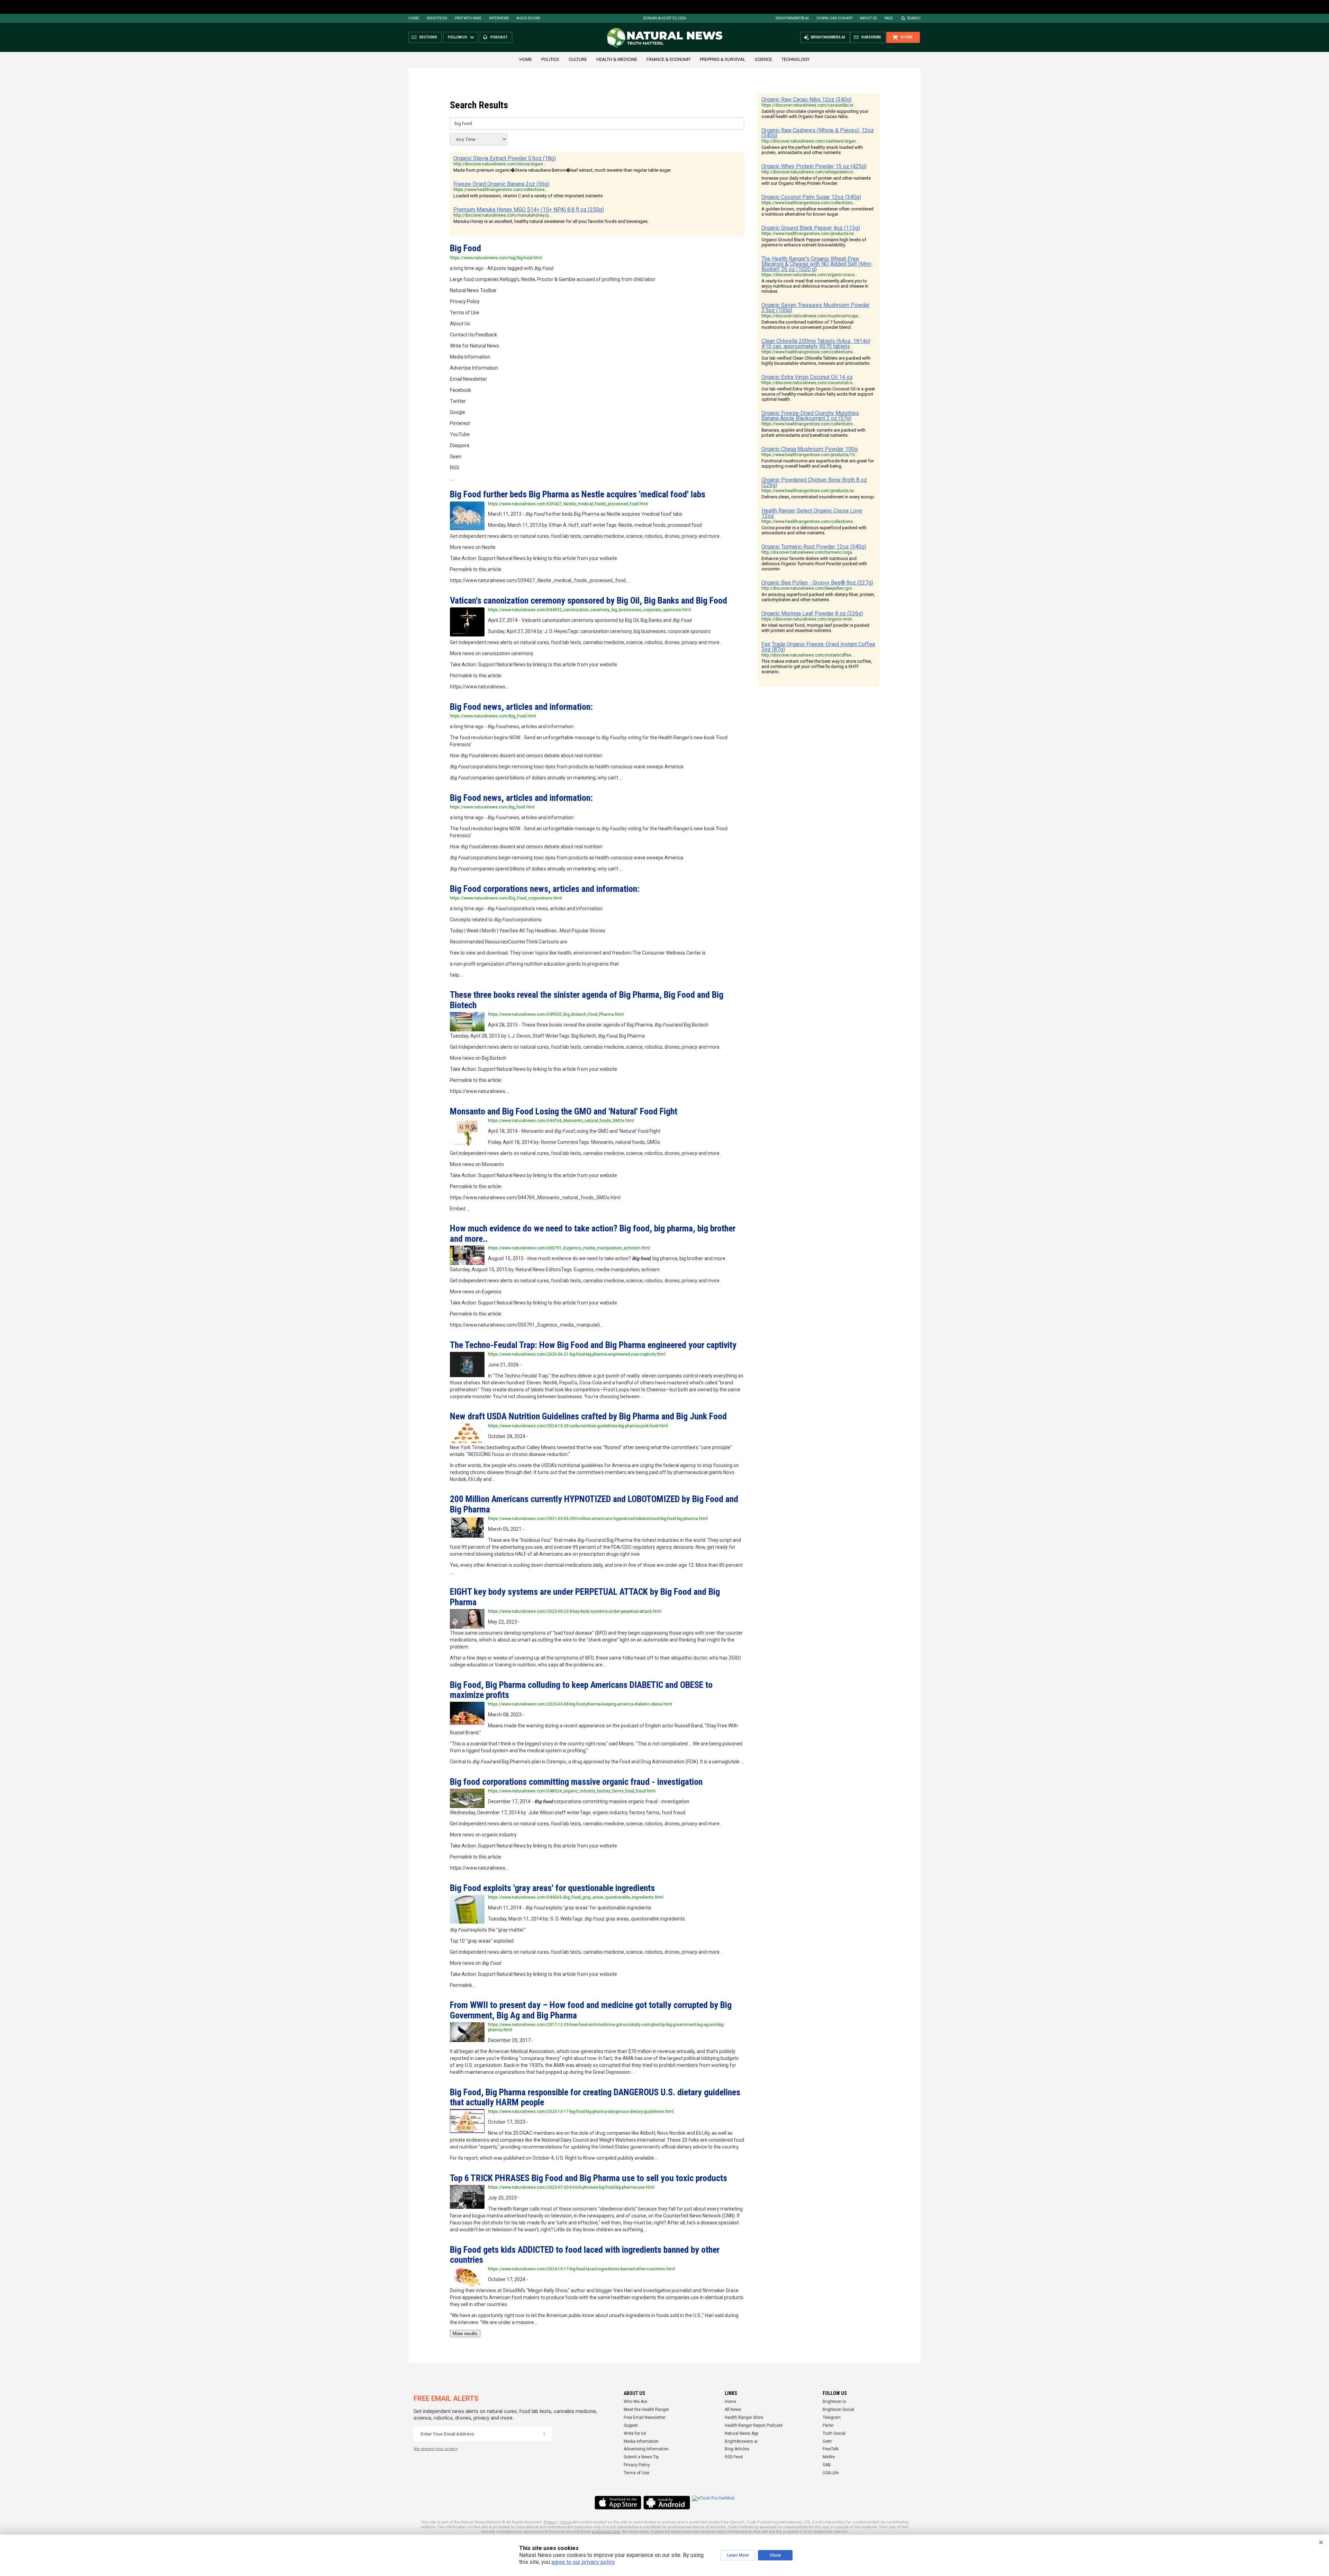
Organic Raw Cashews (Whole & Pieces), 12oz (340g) (818, 133)
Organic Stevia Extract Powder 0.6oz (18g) (505, 158)
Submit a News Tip (641, 2457)
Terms (566, 2522)
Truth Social (834, 2433)
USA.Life (831, 2473)
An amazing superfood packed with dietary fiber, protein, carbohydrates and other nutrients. (818, 597)
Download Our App (834, 18)
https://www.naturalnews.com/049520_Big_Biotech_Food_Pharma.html (556, 1014)
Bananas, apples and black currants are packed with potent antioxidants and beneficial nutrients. (813, 433)
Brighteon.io (834, 2402)
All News (733, 2410)
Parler (828, 2425)
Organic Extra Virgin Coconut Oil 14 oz (807, 377)
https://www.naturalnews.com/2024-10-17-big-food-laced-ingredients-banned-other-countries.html (581, 2269)
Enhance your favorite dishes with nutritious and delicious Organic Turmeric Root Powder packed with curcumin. (814, 564)
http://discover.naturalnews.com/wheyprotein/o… (809, 172)
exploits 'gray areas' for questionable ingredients (552, 1888)
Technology (795, 59)
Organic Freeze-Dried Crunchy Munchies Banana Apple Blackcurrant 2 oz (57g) (810, 416)
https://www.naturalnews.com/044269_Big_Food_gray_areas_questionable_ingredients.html (576, 1897)
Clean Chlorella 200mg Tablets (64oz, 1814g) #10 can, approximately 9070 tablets (816, 344)
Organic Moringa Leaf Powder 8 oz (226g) (812, 613)
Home (414, 18)
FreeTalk (831, 2449)
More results (465, 2334)
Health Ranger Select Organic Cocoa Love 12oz (812, 513)
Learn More (738, 2555)
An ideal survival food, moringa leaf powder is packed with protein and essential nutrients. (815, 628)
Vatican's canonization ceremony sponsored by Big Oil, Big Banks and (589, 600)
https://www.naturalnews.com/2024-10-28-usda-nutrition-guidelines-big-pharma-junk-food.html (578, 1426)
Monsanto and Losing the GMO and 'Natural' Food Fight (564, 1111)
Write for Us (635, 2433)
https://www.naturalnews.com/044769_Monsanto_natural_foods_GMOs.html (561, 1121)
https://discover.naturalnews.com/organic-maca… (810, 275)
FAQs (888, 18)
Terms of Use (636, 2473)
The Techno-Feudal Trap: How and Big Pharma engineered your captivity (593, 1345)
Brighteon (437, 18)
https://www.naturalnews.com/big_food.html (492, 807)
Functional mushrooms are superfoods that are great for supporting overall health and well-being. (818, 463)
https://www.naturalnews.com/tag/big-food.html (496, 258)
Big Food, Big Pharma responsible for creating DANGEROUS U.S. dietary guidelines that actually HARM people (595, 2097)
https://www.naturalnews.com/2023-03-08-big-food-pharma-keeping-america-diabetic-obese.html (580, 1704)
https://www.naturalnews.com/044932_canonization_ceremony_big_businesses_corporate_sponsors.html (589, 610)
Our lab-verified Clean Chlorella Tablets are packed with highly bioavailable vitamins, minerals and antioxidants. (816, 361)
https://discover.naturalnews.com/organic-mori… (808, 619)
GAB (827, 2465)
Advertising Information (646, 2449)
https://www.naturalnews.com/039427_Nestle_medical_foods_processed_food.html (568, 504)
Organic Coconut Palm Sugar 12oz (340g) (811, 197)
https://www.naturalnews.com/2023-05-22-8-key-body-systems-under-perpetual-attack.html (575, 1611)
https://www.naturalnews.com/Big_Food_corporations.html (506, 898)
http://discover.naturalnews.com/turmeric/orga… (808, 552)
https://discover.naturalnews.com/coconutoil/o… (808, 383)
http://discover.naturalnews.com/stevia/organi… (500, 164)
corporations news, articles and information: (545, 889)
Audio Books (528, 18)
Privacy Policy (637, 2465)
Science (763, 59)
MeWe (829, 2457)
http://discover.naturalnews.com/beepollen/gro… (808, 588)
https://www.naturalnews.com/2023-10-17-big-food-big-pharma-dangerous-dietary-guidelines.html (581, 2112)
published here (606, 2532)
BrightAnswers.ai (792, 18)
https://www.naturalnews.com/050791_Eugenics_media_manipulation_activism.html (569, 1248)
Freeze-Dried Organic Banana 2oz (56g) (501, 184)
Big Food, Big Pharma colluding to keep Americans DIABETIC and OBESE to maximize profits (581, 1690)
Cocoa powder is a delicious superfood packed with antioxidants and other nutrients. (814, 530)
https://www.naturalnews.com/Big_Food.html (493, 716)
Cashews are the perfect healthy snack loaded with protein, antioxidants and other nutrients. (812, 150)
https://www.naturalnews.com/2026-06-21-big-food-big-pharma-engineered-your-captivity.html (577, 1354)
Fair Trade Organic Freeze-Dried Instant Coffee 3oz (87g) (818, 647)
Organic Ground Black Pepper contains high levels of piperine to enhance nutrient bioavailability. (814, 242)
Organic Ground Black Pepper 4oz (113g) (811, 228)
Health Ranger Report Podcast (754, 2425)
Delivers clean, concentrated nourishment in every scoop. (818, 497)
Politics (550, 59)
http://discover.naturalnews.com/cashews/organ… (810, 141)
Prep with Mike (468, 18)
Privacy (550, 2522)
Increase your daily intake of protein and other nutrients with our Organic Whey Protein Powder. (816, 181)
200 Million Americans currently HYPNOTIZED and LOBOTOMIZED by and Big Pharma (594, 1504)
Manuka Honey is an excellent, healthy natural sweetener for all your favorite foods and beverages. (551, 221)
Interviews (499, 18)
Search (914, 18)
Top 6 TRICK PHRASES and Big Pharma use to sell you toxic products (589, 2178)
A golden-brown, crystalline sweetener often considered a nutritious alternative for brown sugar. (817, 211)
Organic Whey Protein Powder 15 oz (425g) (814, 166)
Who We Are (635, 2402)
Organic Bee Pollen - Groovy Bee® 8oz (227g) (817, 583)
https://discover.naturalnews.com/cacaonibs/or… (809, 105)
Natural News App (742, 2433)
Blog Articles (737, 2449)
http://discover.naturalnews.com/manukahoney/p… (503, 215)
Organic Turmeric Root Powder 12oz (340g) (814, 547)
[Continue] (544, 2434)
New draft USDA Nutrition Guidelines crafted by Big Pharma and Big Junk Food (588, 1416)
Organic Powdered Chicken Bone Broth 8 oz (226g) (814, 482)
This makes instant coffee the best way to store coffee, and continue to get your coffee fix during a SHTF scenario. (817, 666)
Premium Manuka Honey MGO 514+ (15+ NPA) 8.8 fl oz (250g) (529, 210)
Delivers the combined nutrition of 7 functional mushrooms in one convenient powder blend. (807, 325)
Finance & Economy (668, 59)
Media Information (641, 2441)
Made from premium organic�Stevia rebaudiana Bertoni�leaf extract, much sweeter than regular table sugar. (562, 170)
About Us (868, 18)
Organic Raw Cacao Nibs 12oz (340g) (807, 100)
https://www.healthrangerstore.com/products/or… (809, 234)
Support (631, 2425)
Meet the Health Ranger (646, 2410)
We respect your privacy (436, 2449)
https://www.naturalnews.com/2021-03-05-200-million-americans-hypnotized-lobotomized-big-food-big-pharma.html (598, 1519)
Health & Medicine (617, 59)
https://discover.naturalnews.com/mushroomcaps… (811, 316)
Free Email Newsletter (645, 2417)
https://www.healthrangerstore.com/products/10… (810, 455)
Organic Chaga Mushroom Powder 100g (810, 449)
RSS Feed (734, 2457)
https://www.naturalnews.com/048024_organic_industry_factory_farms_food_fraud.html (572, 1791)
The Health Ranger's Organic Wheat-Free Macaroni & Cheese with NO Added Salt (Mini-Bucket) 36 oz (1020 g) (817, 264)
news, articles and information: (521, 707)
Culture (578, 59)
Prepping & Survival (723, 59)
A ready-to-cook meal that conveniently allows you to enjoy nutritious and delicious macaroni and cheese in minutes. (815, 286)
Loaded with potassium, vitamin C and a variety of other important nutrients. (528, 196)
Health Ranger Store (744, 2417)
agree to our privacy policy (583, 2562)
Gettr (827, 2441)
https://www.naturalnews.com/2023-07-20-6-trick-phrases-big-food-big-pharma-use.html (571, 2187)
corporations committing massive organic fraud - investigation (576, 1782)
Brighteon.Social (838, 2410)
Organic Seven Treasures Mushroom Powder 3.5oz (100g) (816, 308)
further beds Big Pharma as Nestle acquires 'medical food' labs (578, 494)
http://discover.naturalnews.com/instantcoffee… (808, 655)
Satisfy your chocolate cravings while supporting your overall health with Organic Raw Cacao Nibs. (815, 114)
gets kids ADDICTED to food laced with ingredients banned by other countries (585, 2255)
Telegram (832, 2417)
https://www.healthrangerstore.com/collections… (501, 190)
